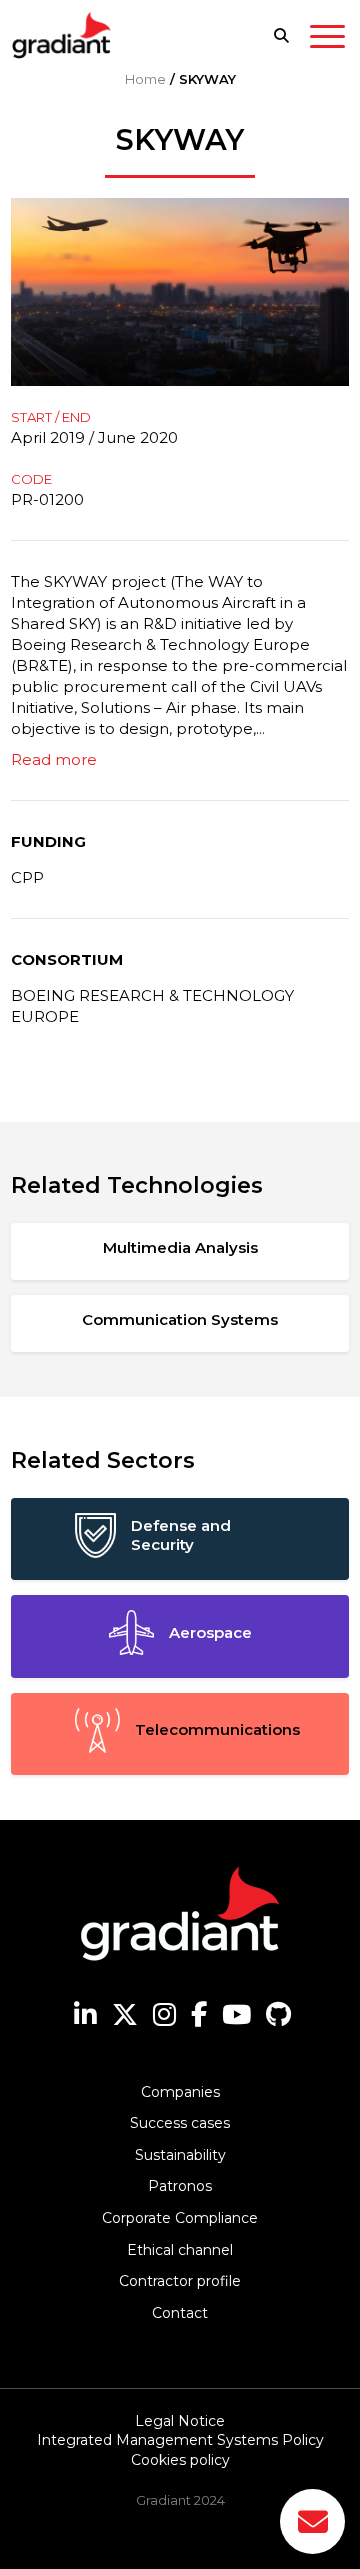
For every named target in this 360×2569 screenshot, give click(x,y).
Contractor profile (180, 2281)
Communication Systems (180, 1319)
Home (145, 79)
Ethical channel (180, 2250)
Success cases (180, 2123)
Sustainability (180, 2155)
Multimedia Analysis (180, 1247)
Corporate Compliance (180, 2218)
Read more (54, 759)
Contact (180, 2313)
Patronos (180, 2186)
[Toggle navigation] (327, 40)
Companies (180, 2092)
